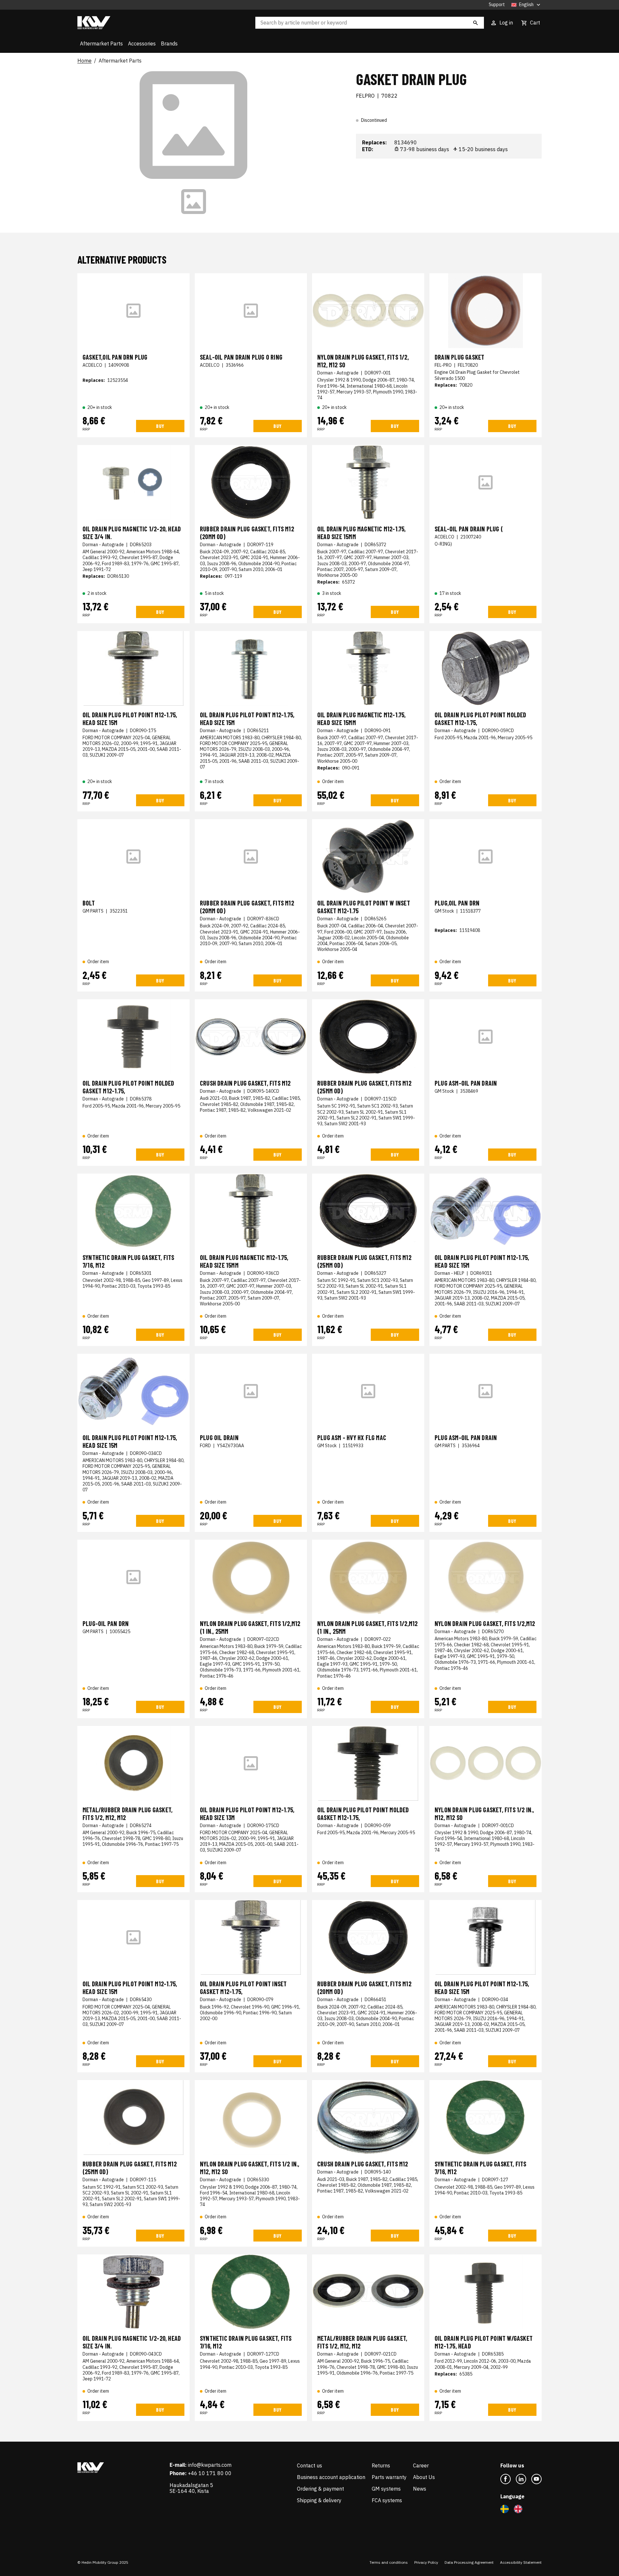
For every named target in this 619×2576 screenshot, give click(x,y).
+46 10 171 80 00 (210, 2473)
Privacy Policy (426, 2562)
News (420, 2489)
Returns (381, 2465)
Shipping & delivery (319, 2500)
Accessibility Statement (521, 2562)
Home (84, 61)
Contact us (309, 2465)
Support (497, 5)
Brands (169, 44)
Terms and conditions (389, 2562)
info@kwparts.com (210, 2465)
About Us (424, 2477)
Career (421, 2465)
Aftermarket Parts (101, 44)
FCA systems (387, 2500)
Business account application (331, 2477)
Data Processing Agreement (469, 2562)
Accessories (142, 44)
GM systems (386, 2489)
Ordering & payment (320, 2489)
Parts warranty (389, 2477)
